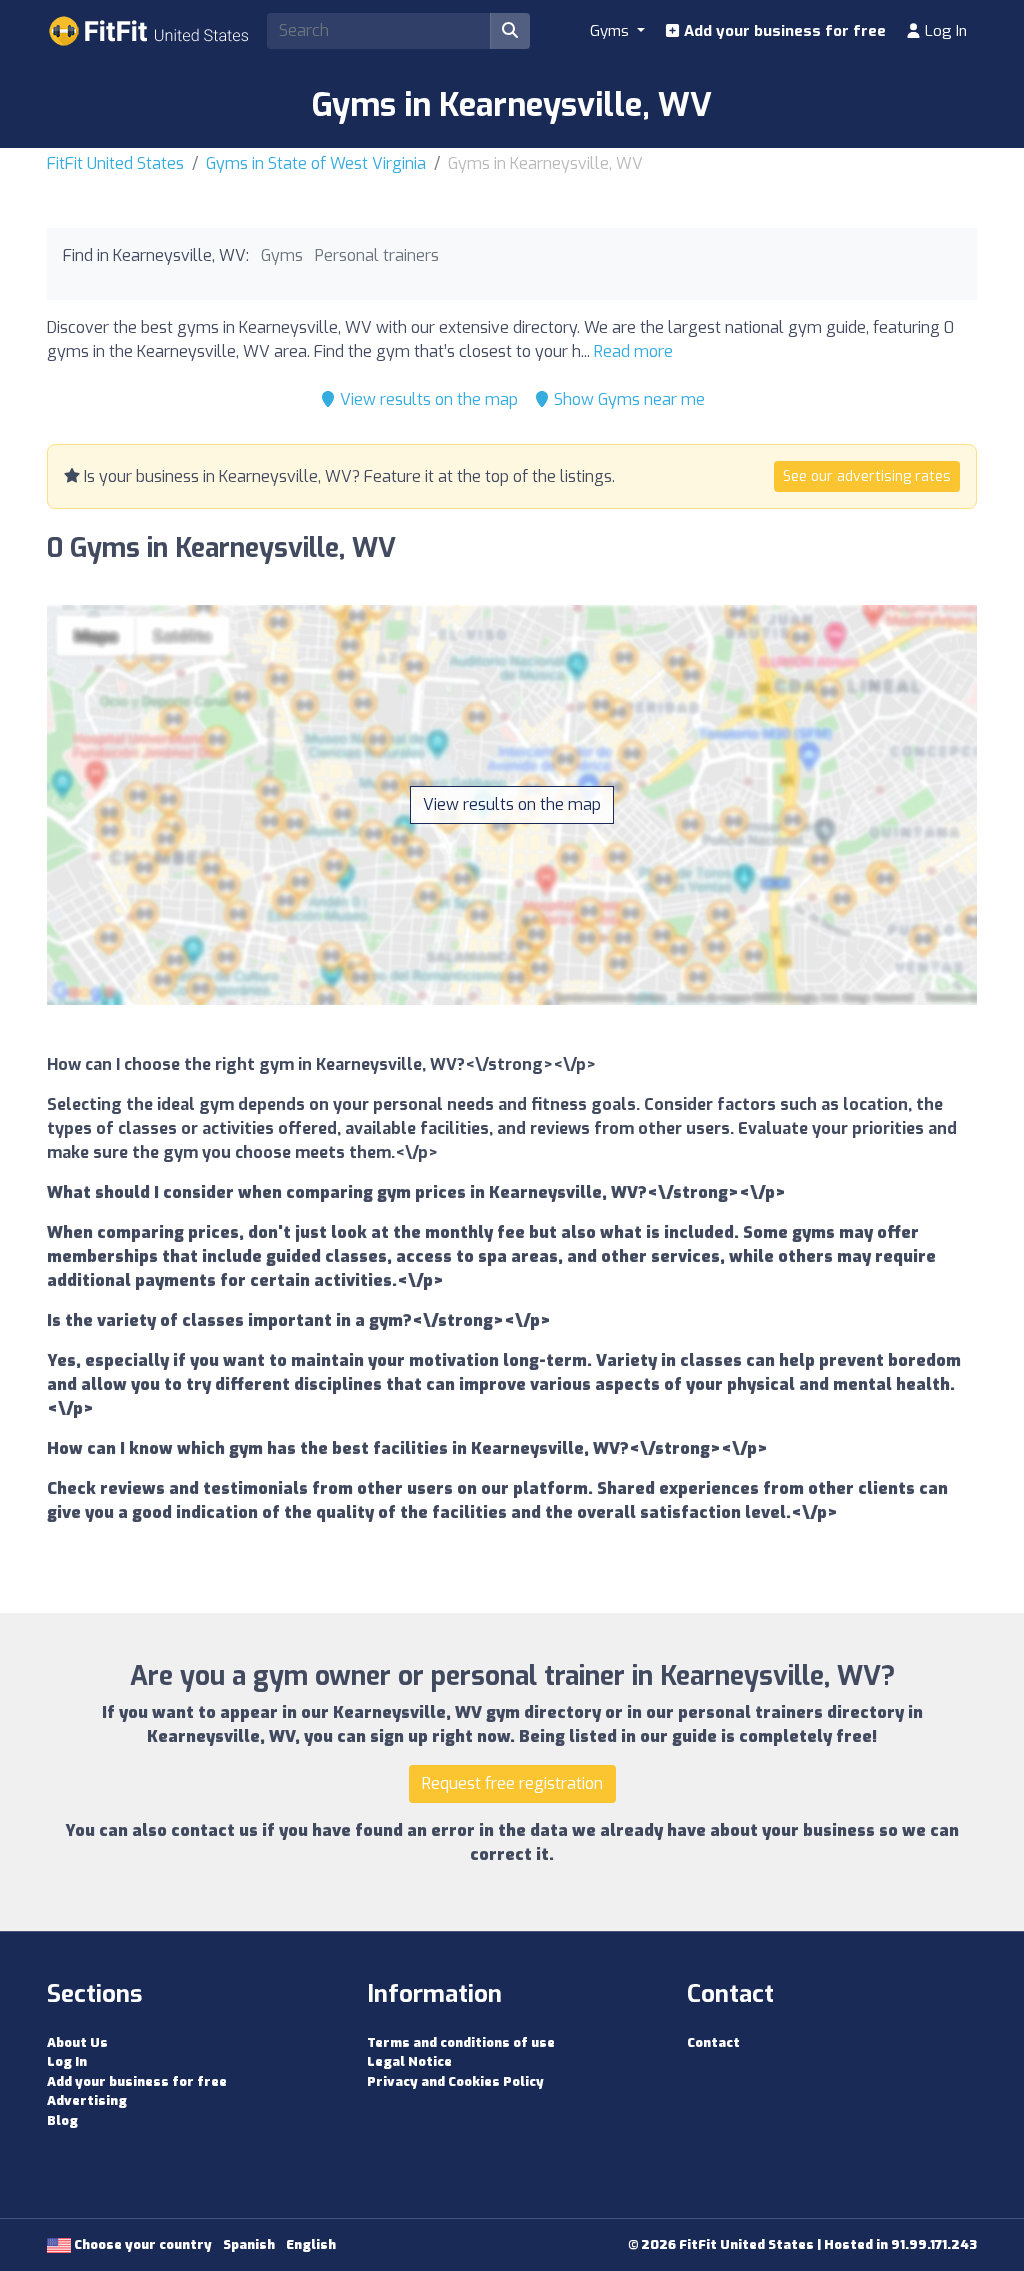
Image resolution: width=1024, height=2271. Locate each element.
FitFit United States (115, 163)
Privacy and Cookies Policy (455, 2081)
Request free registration (512, 1783)
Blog (62, 2120)
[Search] (510, 31)
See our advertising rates (867, 476)
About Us (77, 2042)
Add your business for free (783, 31)
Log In (944, 31)
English (311, 2244)
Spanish (249, 2244)
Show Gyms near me (627, 399)
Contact (713, 2042)
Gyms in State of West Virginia (316, 163)
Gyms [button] (611, 31)
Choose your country (141, 2244)
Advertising (87, 2100)
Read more (633, 351)
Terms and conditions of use (461, 2042)
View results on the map (427, 399)
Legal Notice (409, 2061)
